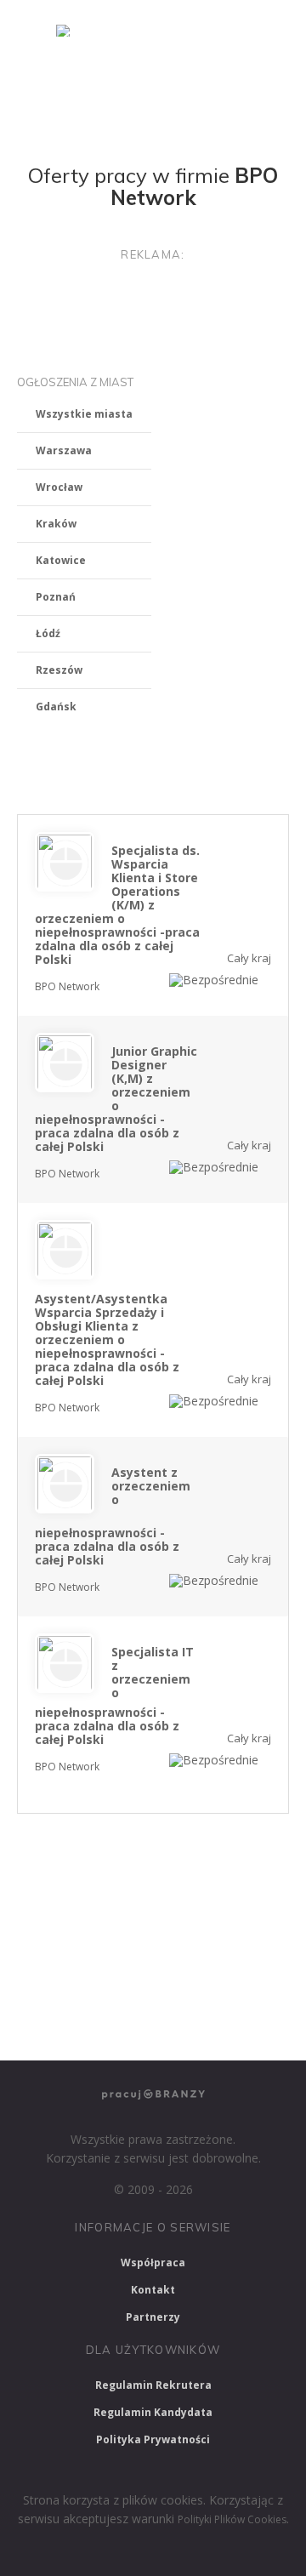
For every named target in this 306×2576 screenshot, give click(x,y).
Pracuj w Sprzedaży (78, 1935)
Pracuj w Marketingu (82, 2025)
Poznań (56, 597)
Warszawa (64, 450)
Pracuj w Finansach (216, 1935)
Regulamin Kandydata (153, 2412)
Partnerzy (153, 2317)
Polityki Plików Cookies (232, 2519)
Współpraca (153, 2263)
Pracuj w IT (238, 1888)
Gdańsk (56, 707)
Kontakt (153, 2290)
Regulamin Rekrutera (153, 2385)
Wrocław (59, 487)
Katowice (61, 560)
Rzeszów (59, 670)
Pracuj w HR (60, 1980)
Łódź (48, 633)
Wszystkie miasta (84, 414)
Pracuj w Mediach (176, 1980)
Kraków (56, 524)
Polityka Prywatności (153, 2439)
